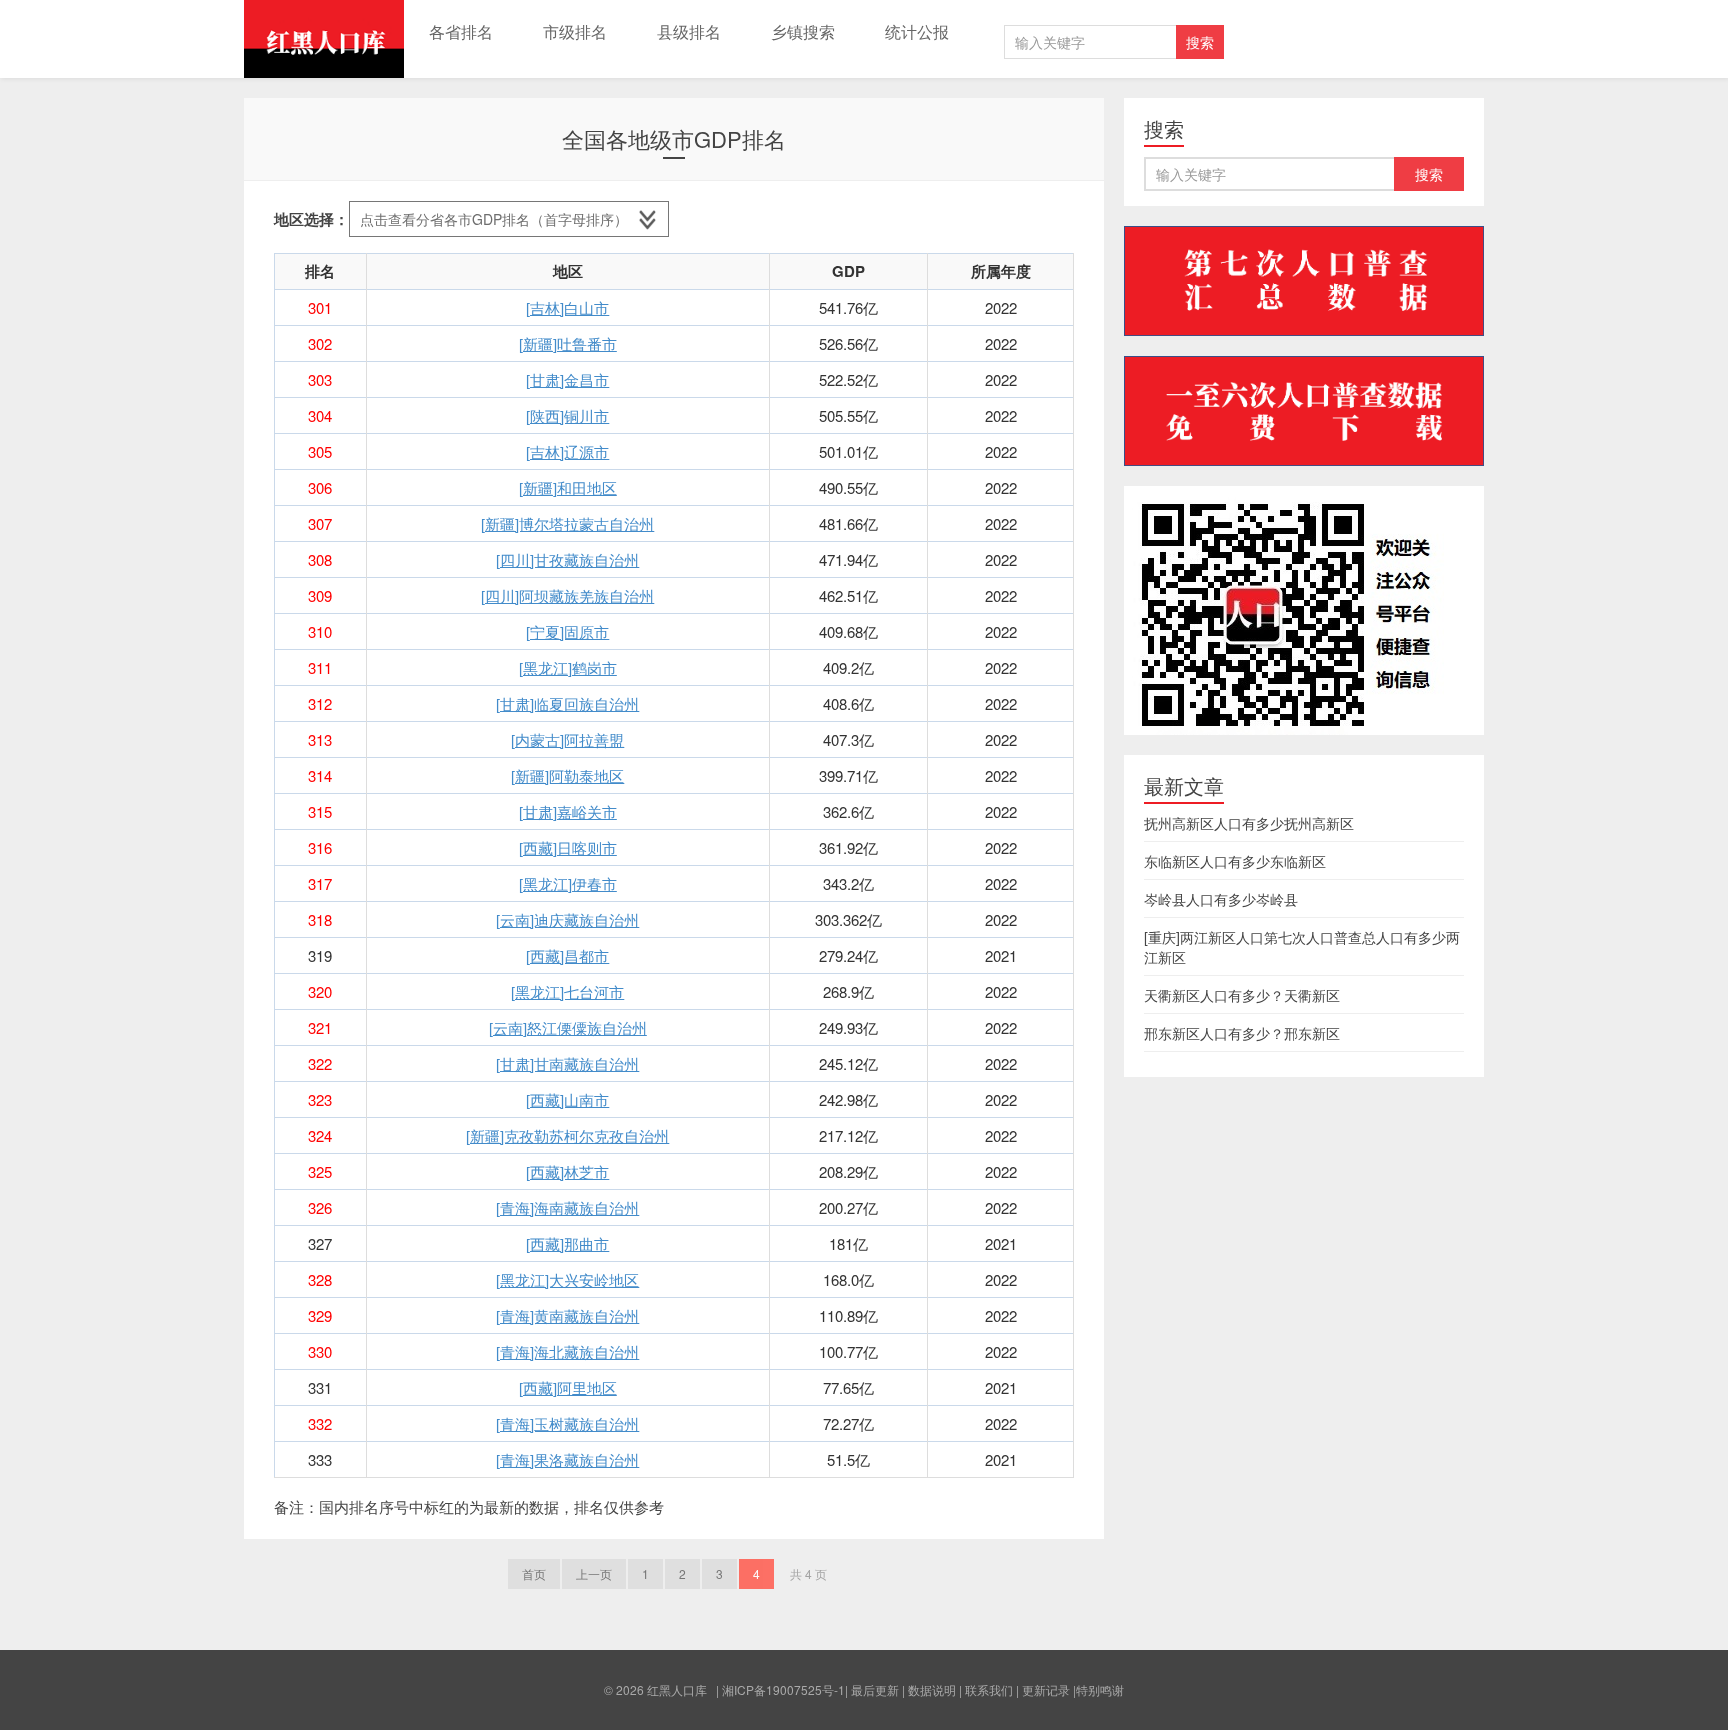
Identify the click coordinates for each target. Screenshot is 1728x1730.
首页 (534, 1573)
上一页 (594, 1573)
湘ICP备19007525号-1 (783, 1689)
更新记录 (1046, 1689)
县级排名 (689, 31)
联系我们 (989, 1689)
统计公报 (917, 31)
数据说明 (932, 1689)
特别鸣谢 (1100, 1689)
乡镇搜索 (803, 31)
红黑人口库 (324, 39)
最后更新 (875, 1689)
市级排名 (575, 31)
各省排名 (461, 31)
